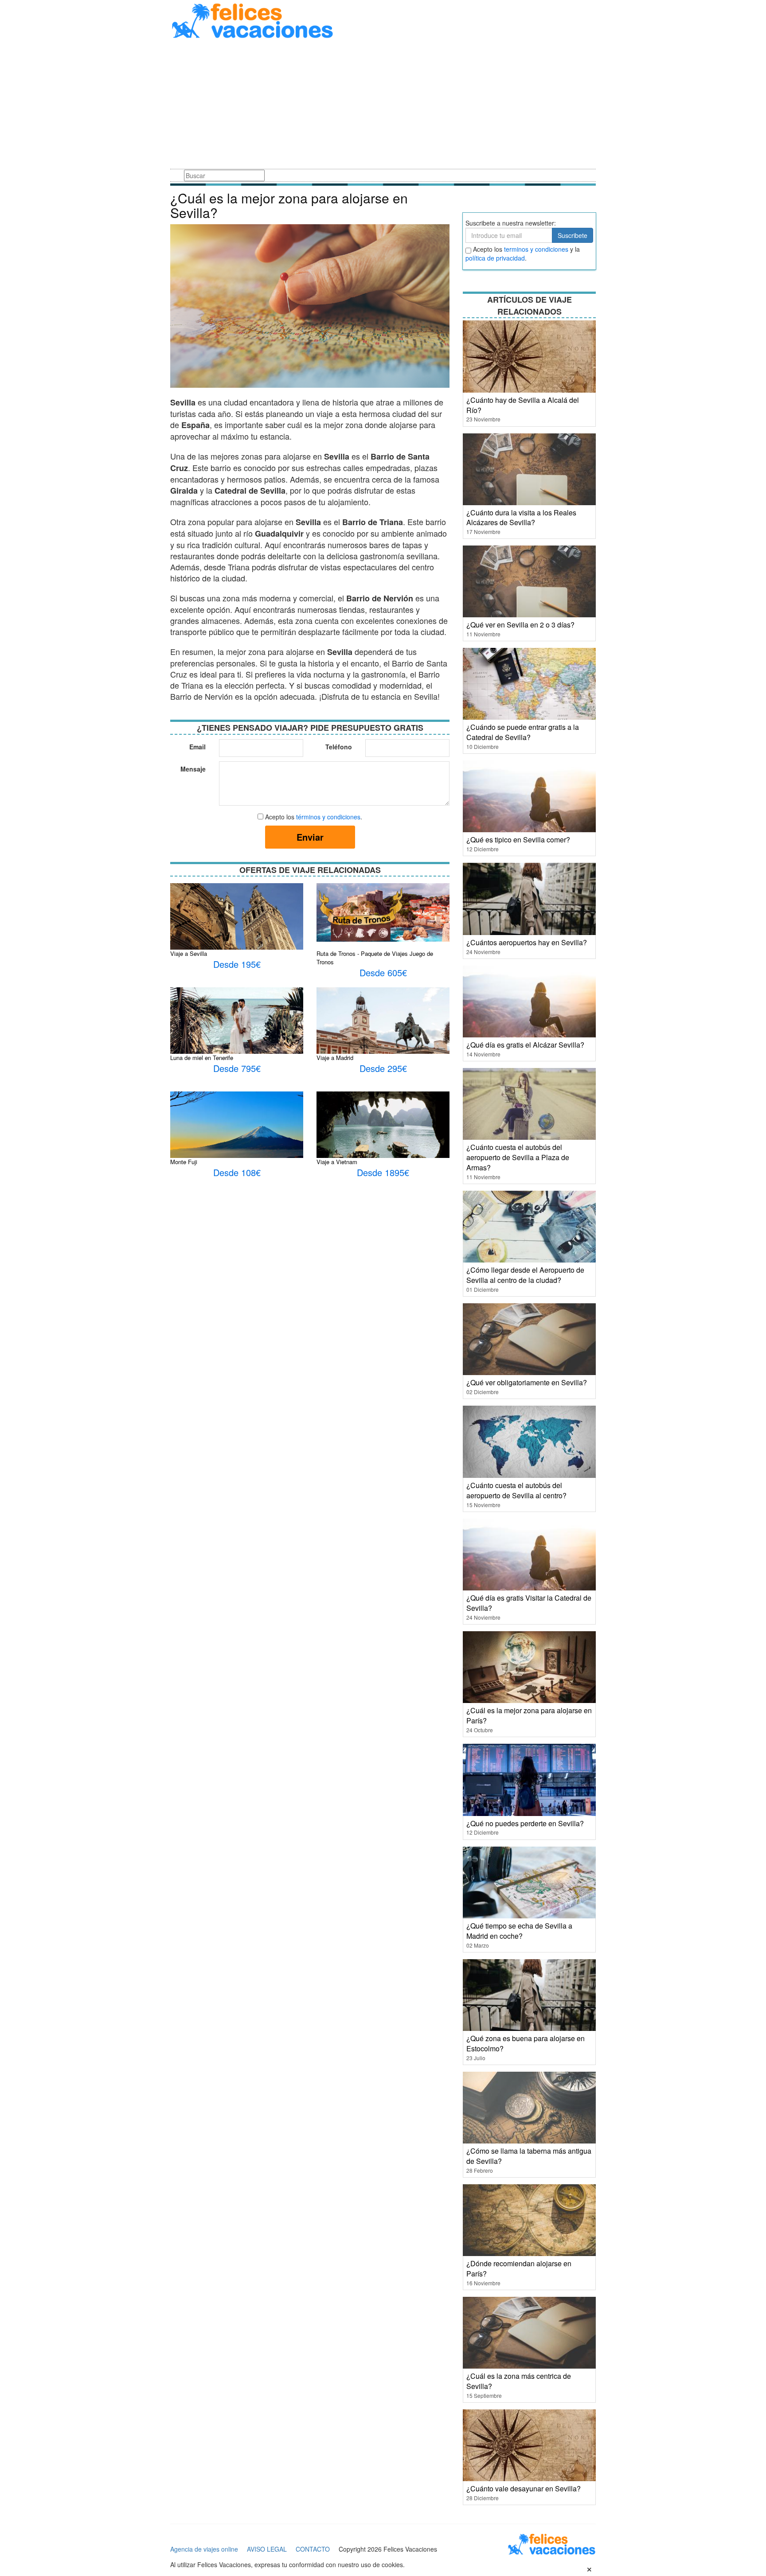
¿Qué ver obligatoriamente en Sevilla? (527, 1382)
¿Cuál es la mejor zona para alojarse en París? (529, 1715)
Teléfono (339, 747)
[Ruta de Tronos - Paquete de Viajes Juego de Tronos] (383, 912)
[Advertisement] (383, 105)
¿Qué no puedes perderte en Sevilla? (525, 1823)
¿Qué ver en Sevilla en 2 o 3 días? (520, 625)
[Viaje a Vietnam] (383, 1127)
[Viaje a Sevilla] (237, 920)
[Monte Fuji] (237, 1134)
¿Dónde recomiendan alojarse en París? (519, 2268)
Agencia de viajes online (204, 2549)
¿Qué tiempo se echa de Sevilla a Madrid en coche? (519, 1931)
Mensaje (193, 769)
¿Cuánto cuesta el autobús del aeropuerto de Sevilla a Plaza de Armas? (518, 1157)
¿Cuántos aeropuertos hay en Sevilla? (527, 942)
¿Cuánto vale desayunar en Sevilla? (524, 2488)
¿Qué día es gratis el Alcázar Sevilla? (525, 1045)
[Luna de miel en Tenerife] (237, 1023)
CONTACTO (313, 2549)
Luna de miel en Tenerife (202, 1058)
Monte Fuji (184, 1162)
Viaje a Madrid (335, 1058)
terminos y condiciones (536, 249)
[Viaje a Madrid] (383, 1031)
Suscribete (573, 235)
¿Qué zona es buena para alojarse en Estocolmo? (526, 2043)
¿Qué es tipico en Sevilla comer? (518, 840)
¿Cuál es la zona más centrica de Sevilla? (519, 2381)
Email (197, 747)
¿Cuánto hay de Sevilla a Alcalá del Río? (523, 405)
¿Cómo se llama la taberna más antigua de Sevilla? (529, 2156)
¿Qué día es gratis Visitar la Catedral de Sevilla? (529, 1603)
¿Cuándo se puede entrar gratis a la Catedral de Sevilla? (523, 732)
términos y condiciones (328, 817)
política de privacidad (495, 258)
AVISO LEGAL (267, 2549)
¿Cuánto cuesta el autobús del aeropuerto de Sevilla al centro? (516, 1490)
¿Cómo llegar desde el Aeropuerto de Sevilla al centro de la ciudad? (525, 1275)
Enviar (310, 837)
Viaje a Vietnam (337, 1162)
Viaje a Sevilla (189, 953)
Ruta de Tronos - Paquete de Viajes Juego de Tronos (375, 958)
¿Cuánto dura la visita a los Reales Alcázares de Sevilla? (521, 518)
